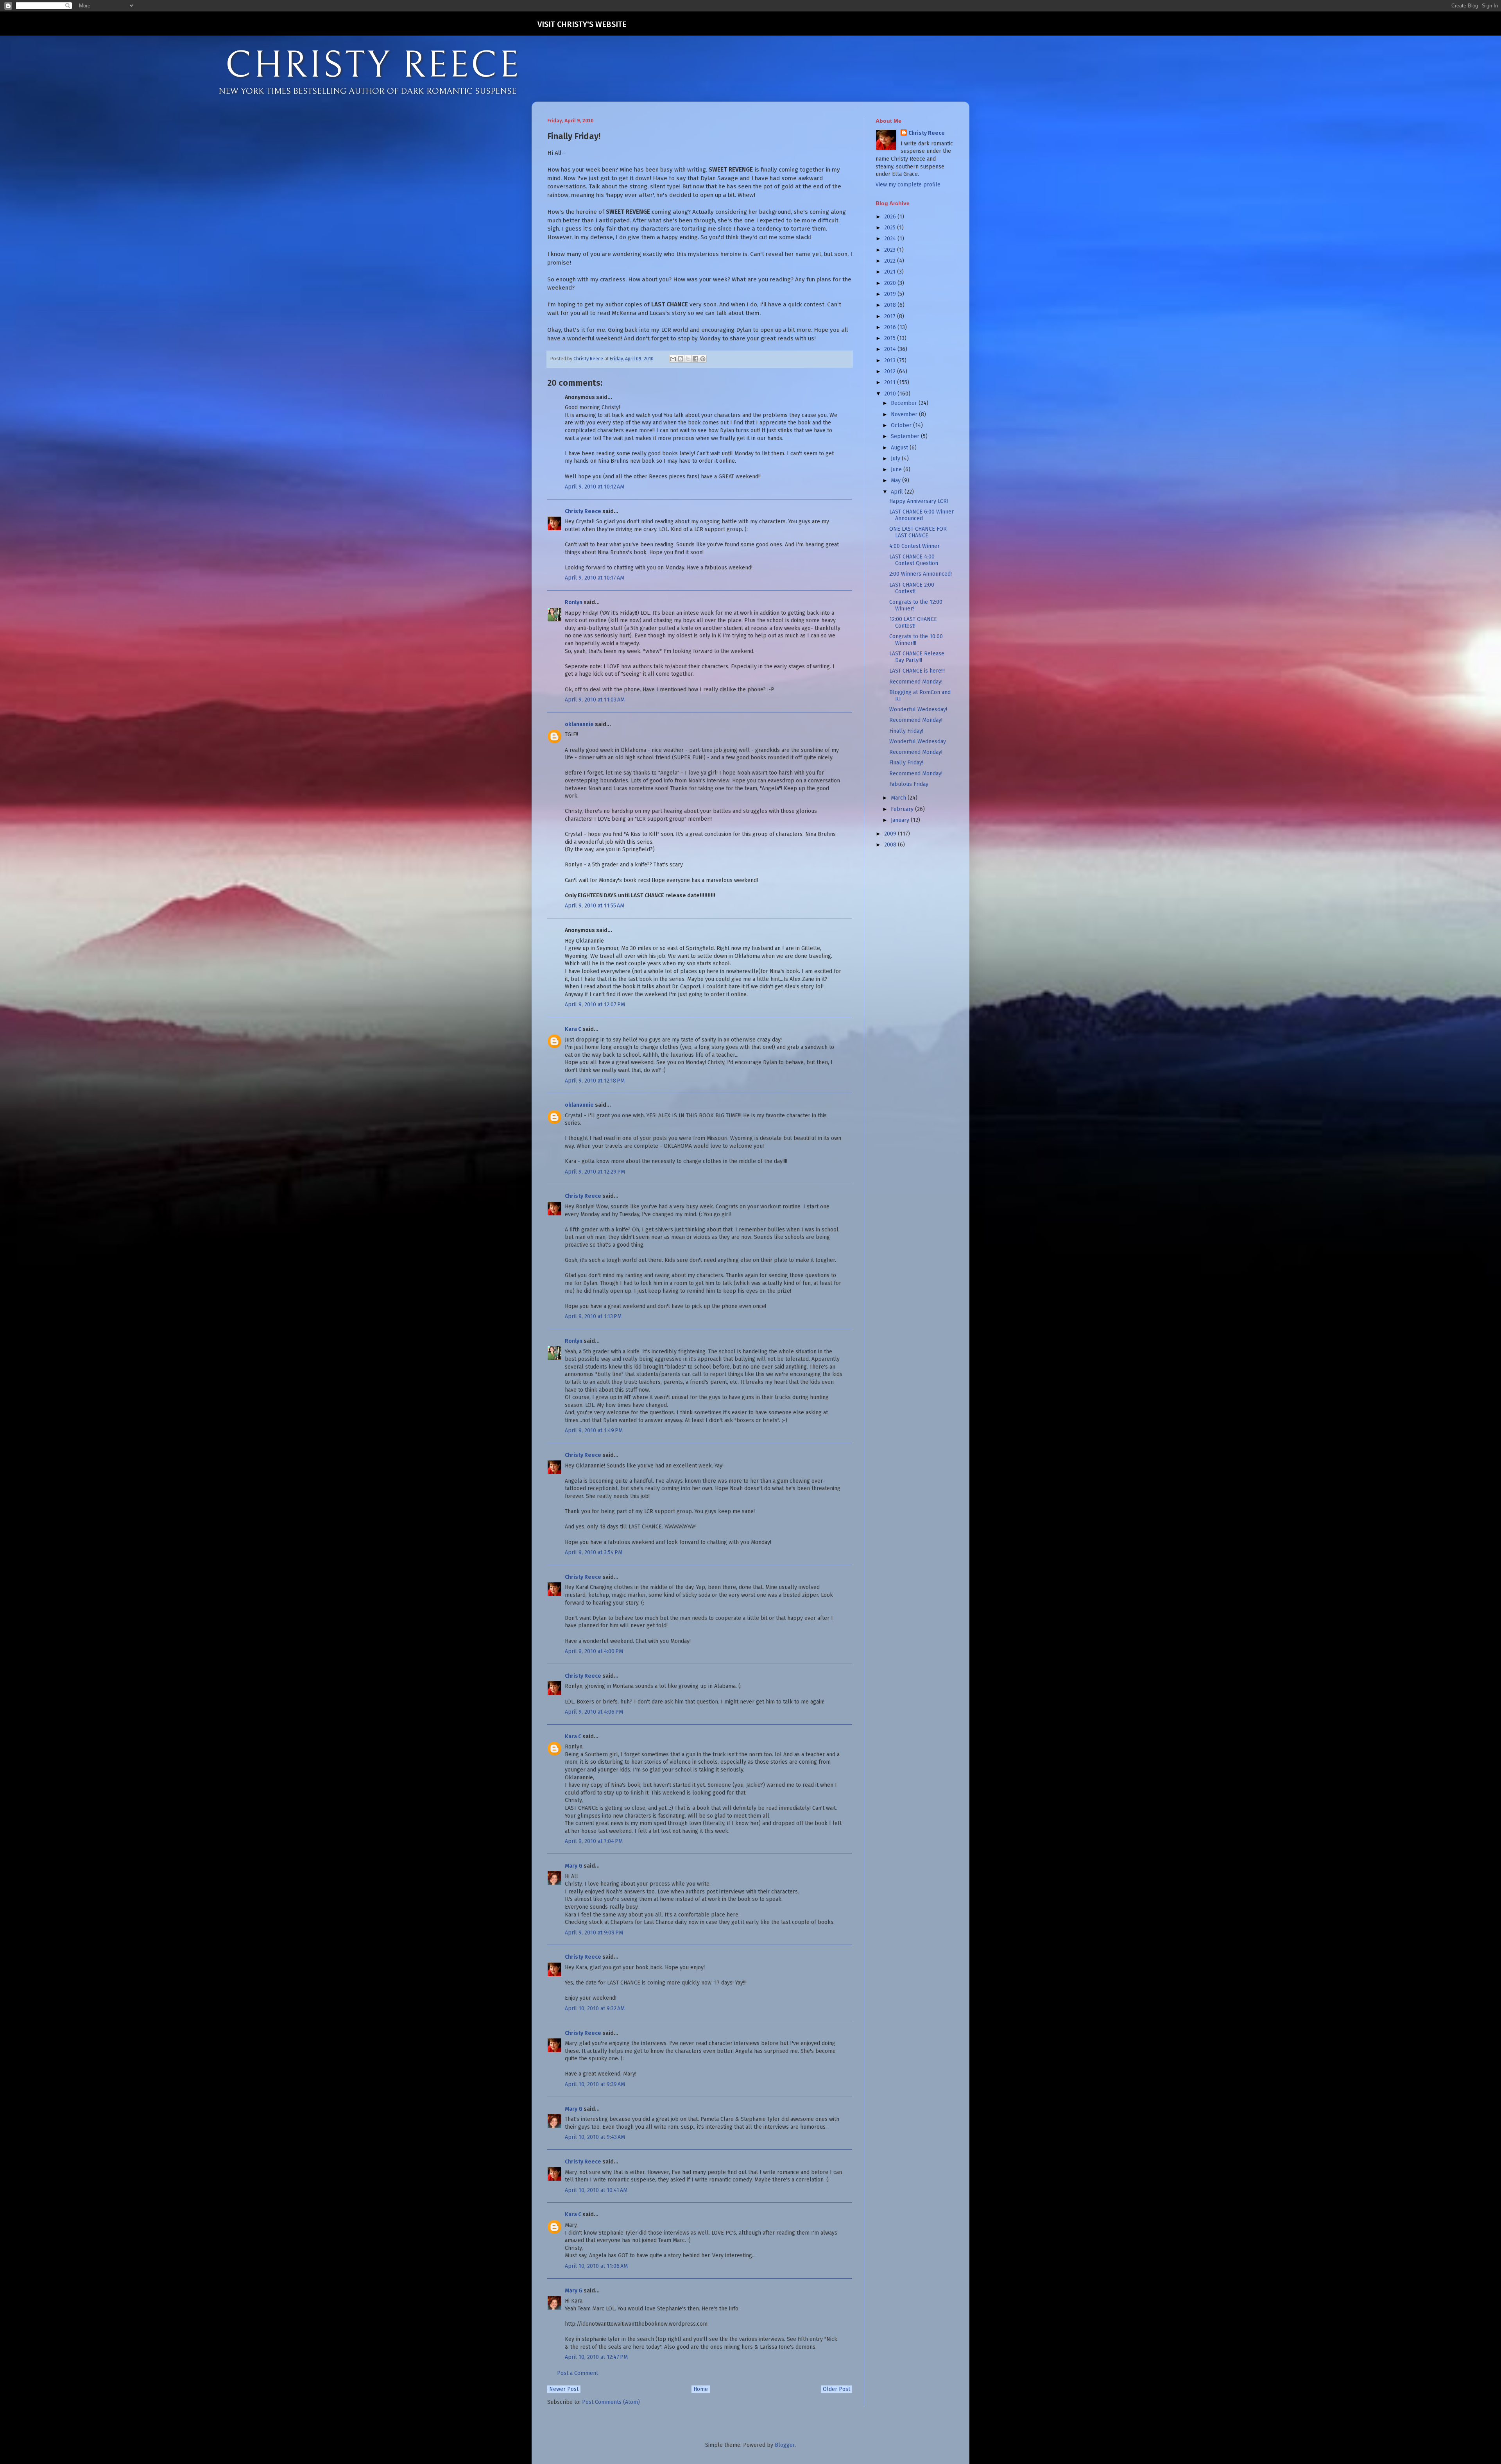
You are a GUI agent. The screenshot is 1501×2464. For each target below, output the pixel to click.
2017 (891, 316)
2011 (891, 382)
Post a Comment (578, 2373)
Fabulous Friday (909, 784)
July (896, 459)
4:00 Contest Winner (914, 546)
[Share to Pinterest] (703, 359)
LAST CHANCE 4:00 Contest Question (914, 560)
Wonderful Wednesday (918, 742)
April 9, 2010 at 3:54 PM (594, 1552)
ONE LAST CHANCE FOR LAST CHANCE (918, 532)
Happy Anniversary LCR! (919, 501)
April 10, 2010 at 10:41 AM (596, 2190)
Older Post (836, 2389)
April (898, 492)
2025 (891, 228)
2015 (891, 338)
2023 (891, 250)
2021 (891, 272)
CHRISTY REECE (373, 66)
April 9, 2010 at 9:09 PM (594, 1933)
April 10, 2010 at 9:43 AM (595, 2137)
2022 (891, 261)
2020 (891, 283)
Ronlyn (574, 602)
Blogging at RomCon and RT (920, 696)
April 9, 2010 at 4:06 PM (594, 1712)
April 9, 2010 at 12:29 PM (595, 1172)
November (905, 414)
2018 (891, 305)
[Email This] (673, 359)
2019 (891, 294)
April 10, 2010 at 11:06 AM (596, 2266)
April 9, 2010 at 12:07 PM (595, 1005)
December (905, 403)
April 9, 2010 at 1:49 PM (594, 1431)
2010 (891, 394)
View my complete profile (908, 185)
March (899, 798)
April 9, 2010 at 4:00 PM (594, 1651)
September (906, 436)
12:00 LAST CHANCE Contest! (913, 623)
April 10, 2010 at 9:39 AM (595, 2084)
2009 (891, 834)
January (901, 820)
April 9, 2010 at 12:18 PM (595, 1081)
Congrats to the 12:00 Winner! (916, 605)
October (902, 425)
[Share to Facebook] (695, 359)
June (897, 470)
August (900, 448)
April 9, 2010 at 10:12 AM (595, 487)
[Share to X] (688, 359)
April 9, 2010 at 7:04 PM (594, 1841)
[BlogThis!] (681, 359)
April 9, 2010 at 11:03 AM (595, 700)
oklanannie (579, 724)
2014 (891, 349)
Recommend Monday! (916, 682)
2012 (891, 371)
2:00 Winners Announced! (921, 574)
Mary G (574, 1866)
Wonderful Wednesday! (918, 709)
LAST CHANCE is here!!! (917, 671)
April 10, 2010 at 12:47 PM (596, 2357)
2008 (891, 845)
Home (701, 2389)
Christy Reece (583, 511)
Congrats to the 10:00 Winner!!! (916, 640)
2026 (891, 217)
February (903, 809)
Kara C (573, 1029)
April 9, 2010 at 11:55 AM (595, 906)
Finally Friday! (906, 731)
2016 (891, 327)
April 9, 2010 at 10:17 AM (595, 578)
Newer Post (564, 2389)
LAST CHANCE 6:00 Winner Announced (922, 515)
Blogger (785, 2445)
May (896, 480)
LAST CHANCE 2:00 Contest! (912, 588)
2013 (891, 361)
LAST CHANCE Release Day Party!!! (917, 657)
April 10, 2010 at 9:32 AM (595, 2009)
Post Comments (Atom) (611, 2402)
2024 (891, 239)
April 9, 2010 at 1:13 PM (593, 1316)
